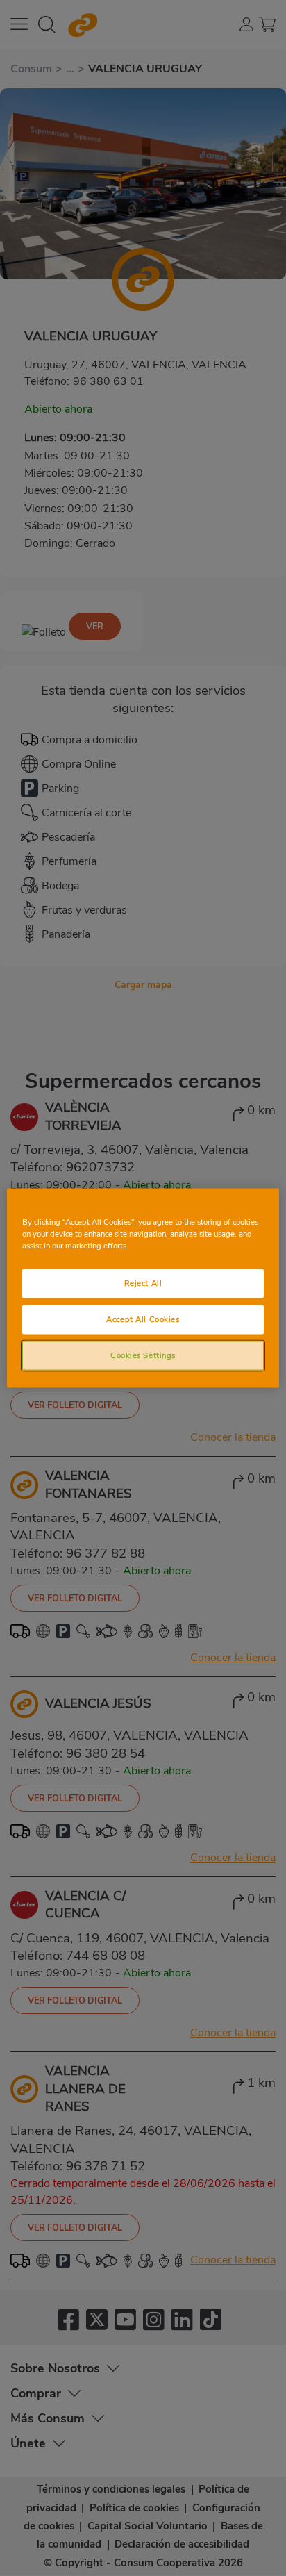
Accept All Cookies (143, 1319)
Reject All (143, 1283)
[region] (143, 1288)
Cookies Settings (143, 1355)
